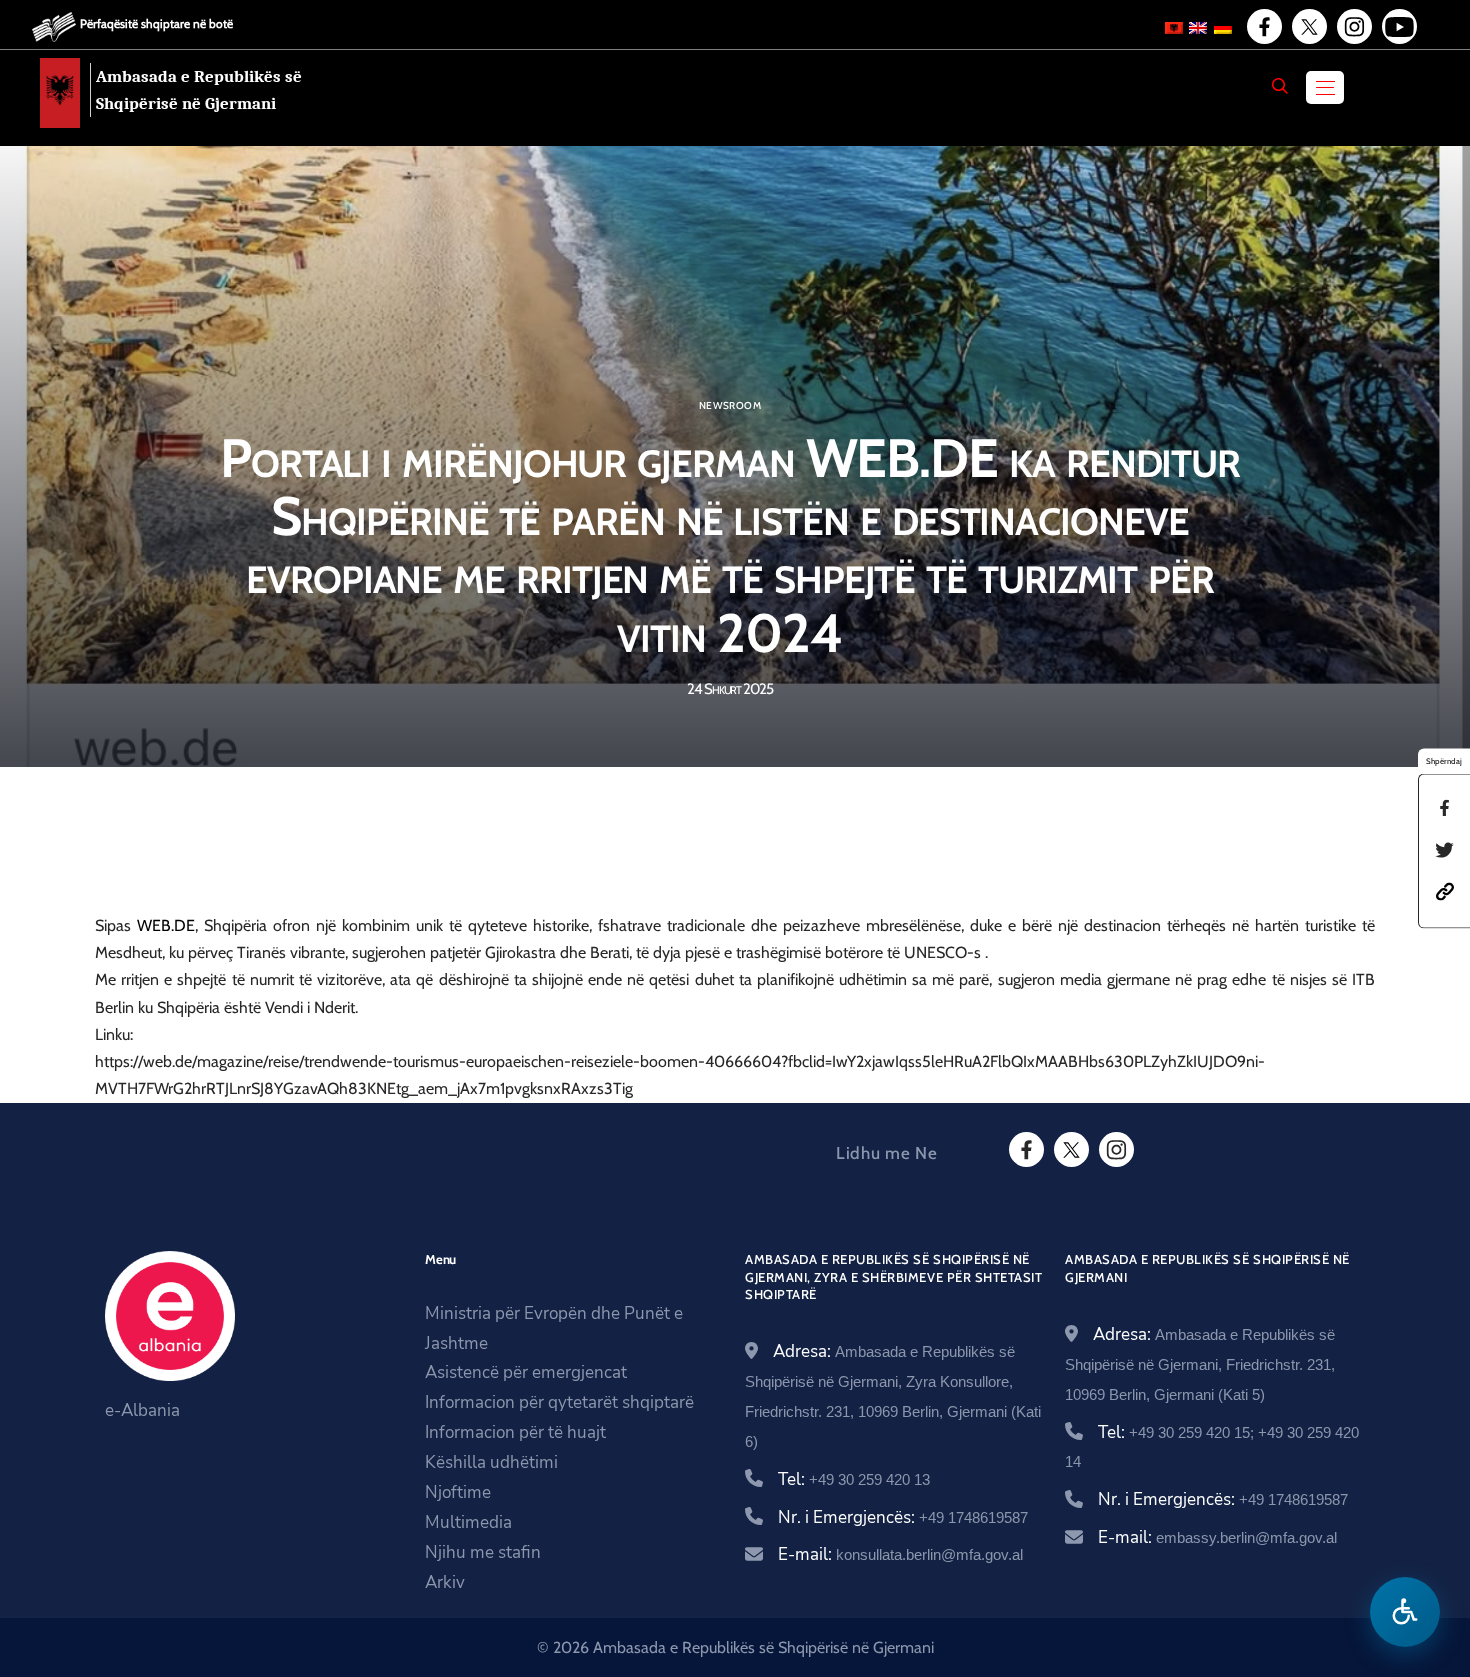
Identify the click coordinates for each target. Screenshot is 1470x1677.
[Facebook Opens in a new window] (1263, 27)
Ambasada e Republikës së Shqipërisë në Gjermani (199, 90)
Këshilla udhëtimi (491, 1462)
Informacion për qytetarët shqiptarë (559, 1402)
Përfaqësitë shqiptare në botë (156, 23)
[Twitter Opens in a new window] (1308, 27)
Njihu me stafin (483, 1552)
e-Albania (142, 1410)
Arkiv (445, 1582)
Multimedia (468, 1522)
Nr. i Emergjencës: (903, 1517)
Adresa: (1200, 1363)
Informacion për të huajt (515, 1432)
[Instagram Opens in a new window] (1353, 27)
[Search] (1280, 86)
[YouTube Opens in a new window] (1398, 27)
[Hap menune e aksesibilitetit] (1405, 1612)
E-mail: (900, 1554)
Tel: (854, 1479)
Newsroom (730, 406)
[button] (1445, 890)
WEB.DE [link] (166, 925)
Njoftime (458, 1492)
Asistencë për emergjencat (526, 1372)
